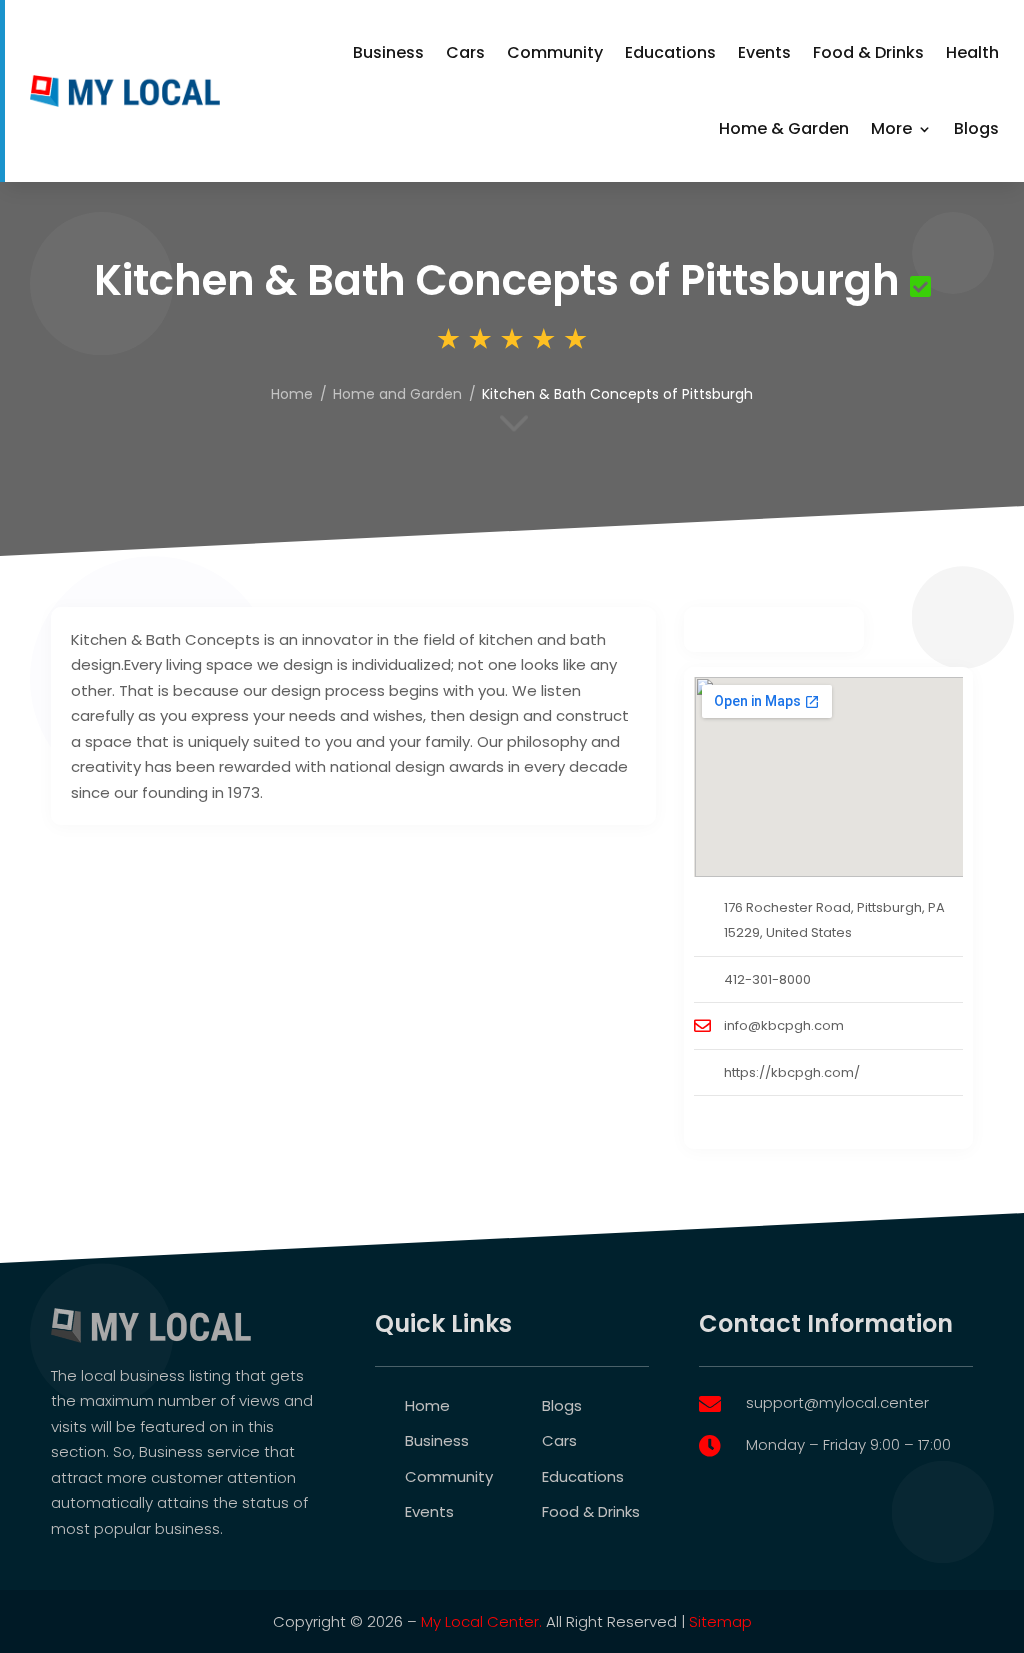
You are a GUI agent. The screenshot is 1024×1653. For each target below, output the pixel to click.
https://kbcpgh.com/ (792, 1072)
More (891, 128)
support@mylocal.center (837, 1402)
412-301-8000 (767, 979)
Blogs (976, 128)
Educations (670, 52)
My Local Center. (481, 1621)
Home (292, 394)
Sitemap (720, 1621)
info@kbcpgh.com (784, 1025)
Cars (465, 52)
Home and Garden (397, 394)
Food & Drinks (868, 52)
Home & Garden (784, 128)
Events (764, 52)
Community (555, 52)
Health (972, 52)
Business (388, 52)
